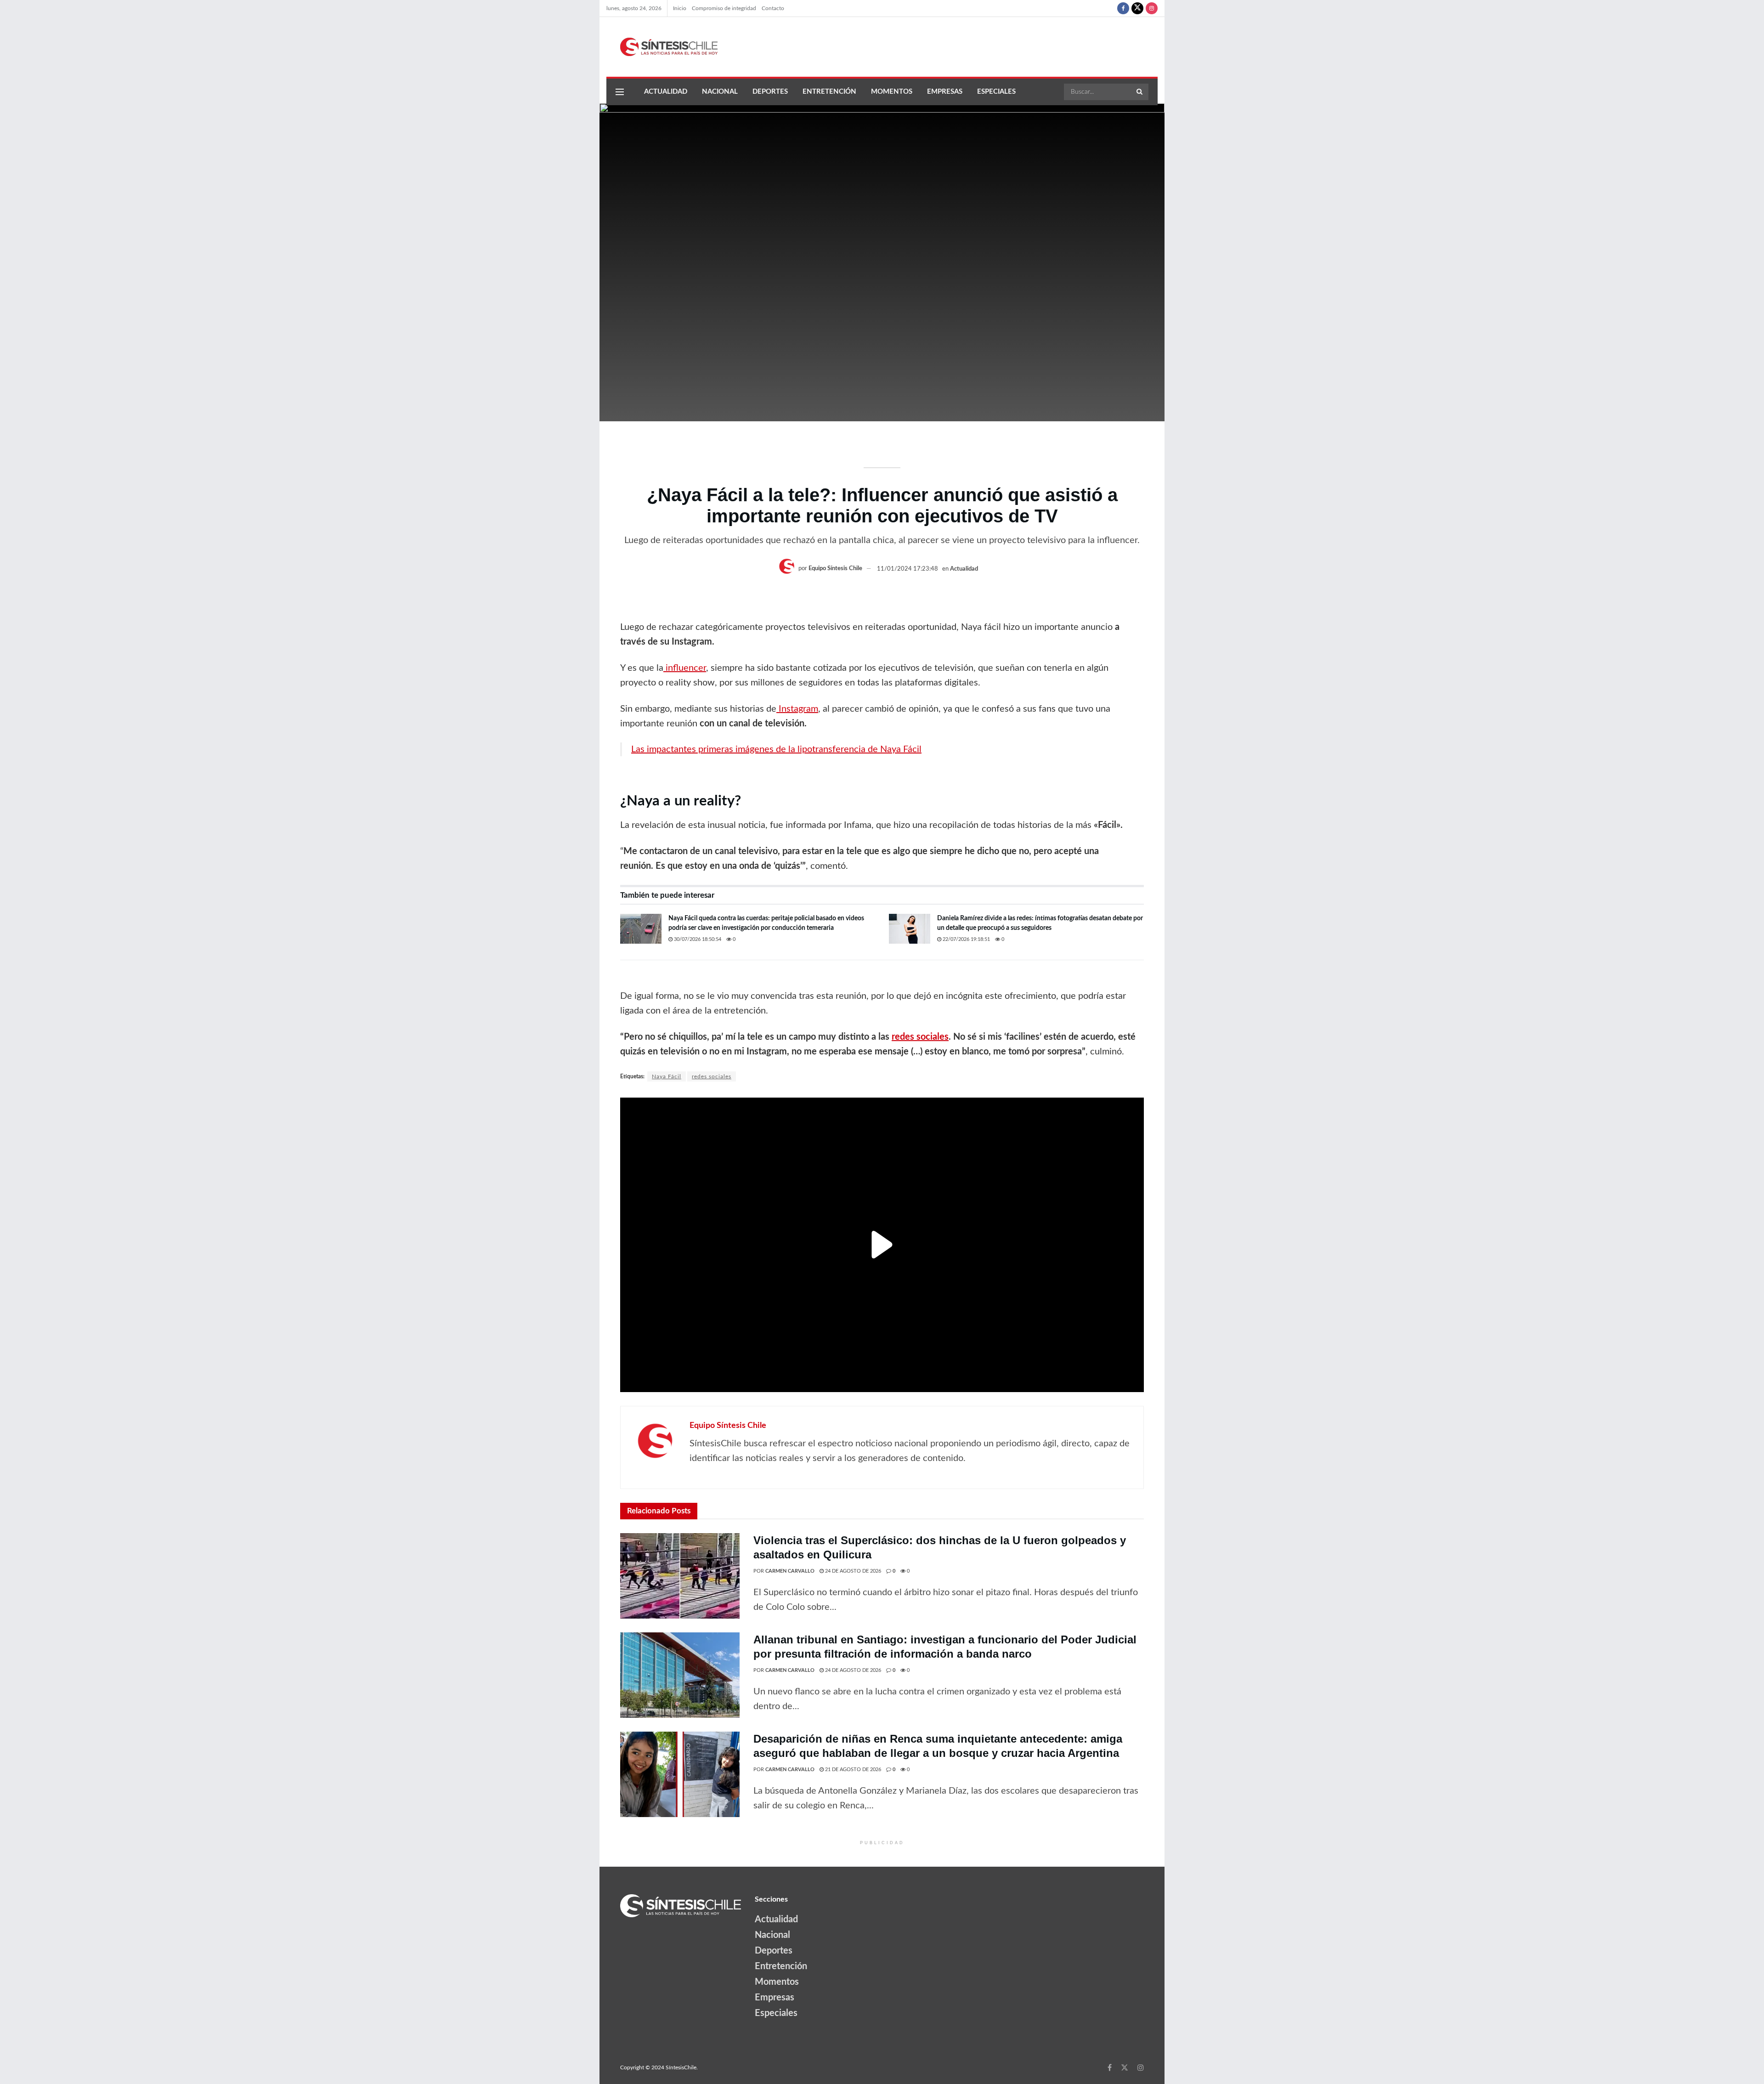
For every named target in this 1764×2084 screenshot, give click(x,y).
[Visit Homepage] (662, 47)
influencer (685, 668)
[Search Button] (1140, 92)
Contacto (773, 8)
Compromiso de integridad (724, 8)
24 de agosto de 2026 (852, 1571)
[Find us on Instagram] (1152, 8)
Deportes (770, 92)
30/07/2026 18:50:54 (697, 939)
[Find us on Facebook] (1123, 8)
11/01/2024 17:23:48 (907, 569)
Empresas (945, 92)
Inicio (680, 8)
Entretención (829, 92)
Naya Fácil (667, 1076)
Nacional (720, 92)
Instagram (797, 709)
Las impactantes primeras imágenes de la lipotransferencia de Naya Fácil (776, 749)
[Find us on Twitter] (1137, 8)
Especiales (996, 92)
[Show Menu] (620, 92)
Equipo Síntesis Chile (835, 569)
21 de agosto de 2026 (852, 1770)
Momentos (892, 92)
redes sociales (712, 1076)
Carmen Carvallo (790, 1571)
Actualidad (666, 92)
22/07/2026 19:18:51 (966, 939)
